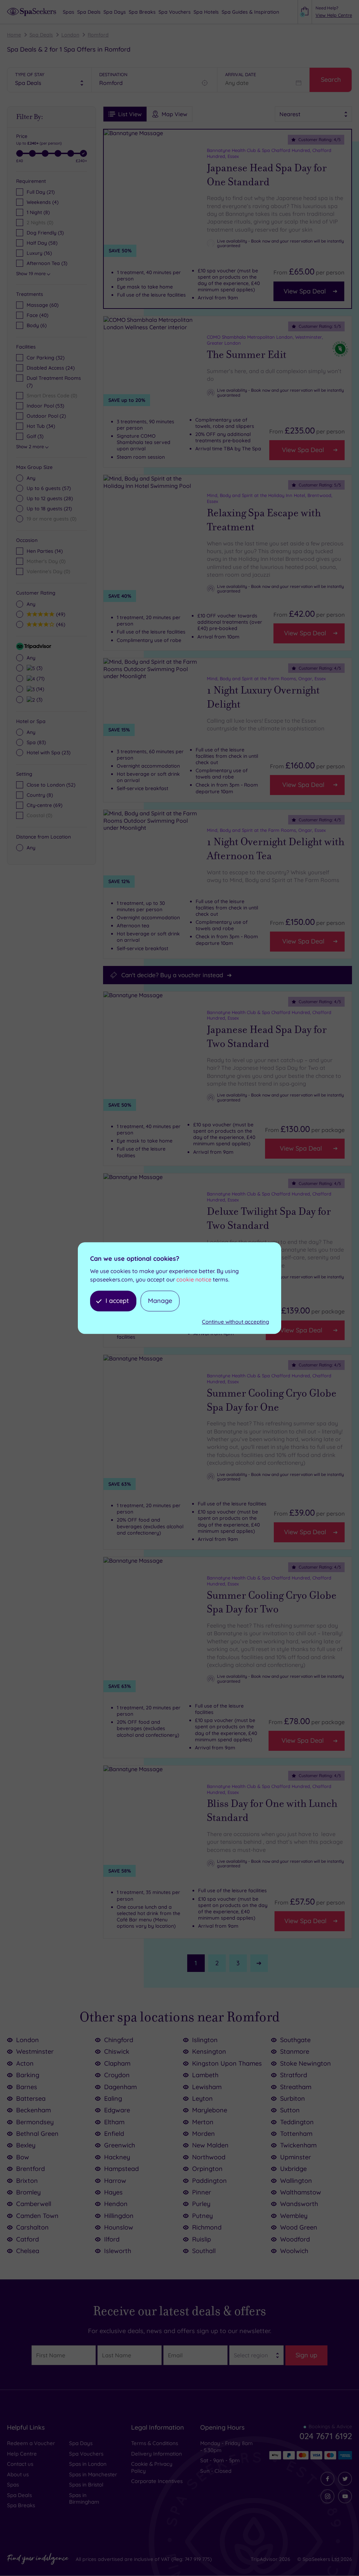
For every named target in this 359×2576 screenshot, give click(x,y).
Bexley (26, 2145)
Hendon (116, 2204)
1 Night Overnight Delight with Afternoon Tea (276, 849)
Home (14, 35)
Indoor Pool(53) (45, 406)
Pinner (202, 2192)
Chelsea (28, 2251)
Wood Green (299, 2227)
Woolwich (294, 2251)
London (70, 35)
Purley (201, 2204)
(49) (60, 614)
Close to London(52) (51, 785)
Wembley (294, 2216)
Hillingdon (119, 2216)
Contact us (20, 2464)
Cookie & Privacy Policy (152, 2467)
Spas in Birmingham (84, 2499)
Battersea (31, 2098)
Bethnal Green (37, 2134)
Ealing (113, 2098)
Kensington (209, 2051)
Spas (13, 2485)
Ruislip (202, 2239)
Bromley (28, 2192)
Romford (98, 35)
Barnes (27, 2087)
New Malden (210, 2145)
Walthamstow (301, 2192)
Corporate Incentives (157, 2481)
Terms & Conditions (155, 2443)
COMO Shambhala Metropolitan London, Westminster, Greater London (265, 340)
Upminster (296, 2157)
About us (18, 2474)
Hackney (117, 2157)
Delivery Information (157, 2454)
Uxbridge (293, 2169)
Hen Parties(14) (45, 551)
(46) (60, 624)
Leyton (202, 2098)
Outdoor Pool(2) (46, 416)
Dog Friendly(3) (45, 233)
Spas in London (88, 2464)
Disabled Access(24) (51, 368)
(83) (36, 742)
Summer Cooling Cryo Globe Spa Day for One (272, 1400)
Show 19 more (31, 273)
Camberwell (34, 2204)
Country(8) (40, 795)
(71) (40, 678)
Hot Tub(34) (41, 426)
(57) (49, 488)
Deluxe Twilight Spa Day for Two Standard (269, 1219)
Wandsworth (299, 2204)
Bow (23, 2157)
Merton (203, 2122)
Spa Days (81, 2443)
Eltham (114, 2122)
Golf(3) (35, 436)
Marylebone (210, 2110)
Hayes (113, 2192)
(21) (49, 509)
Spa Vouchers (86, 2454)
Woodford (295, 2239)
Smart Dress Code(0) (52, 396)
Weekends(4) (43, 202)
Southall (204, 2251)
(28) (50, 498)
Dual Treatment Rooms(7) (54, 382)
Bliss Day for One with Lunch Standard (272, 1811)
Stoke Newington (306, 2063)
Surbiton (293, 2098)
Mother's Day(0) (46, 561)
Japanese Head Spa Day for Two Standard (267, 1037)
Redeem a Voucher (31, 2443)
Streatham (296, 2087)
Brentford (31, 2169)
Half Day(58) (42, 243)
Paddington (209, 2181)
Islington (205, 2040)
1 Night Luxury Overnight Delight (263, 697)
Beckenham (33, 2110)
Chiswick (117, 2051)
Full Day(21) (41, 192)
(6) (37, 325)
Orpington (207, 2169)
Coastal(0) (39, 815)
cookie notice (194, 1279)
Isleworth (118, 2251)
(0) (52, 519)
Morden (204, 2134)
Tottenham (296, 2134)
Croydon (117, 2075)
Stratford (294, 2075)
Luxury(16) (39, 253)
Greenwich (120, 2145)
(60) (43, 305)
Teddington (297, 2122)
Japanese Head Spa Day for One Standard (267, 175)
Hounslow (119, 2227)
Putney (202, 2216)
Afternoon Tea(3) (47, 263)
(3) (39, 668)
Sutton (290, 2110)
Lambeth (205, 2075)
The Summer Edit (247, 355)
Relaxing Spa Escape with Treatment (264, 520)
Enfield (114, 2134)
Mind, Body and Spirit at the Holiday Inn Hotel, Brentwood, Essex (270, 498)
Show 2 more (30, 446)
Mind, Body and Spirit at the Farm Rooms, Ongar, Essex (266, 678)
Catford (28, 2239)
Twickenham (298, 2145)
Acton (25, 2063)
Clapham (117, 2063)
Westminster (35, 2051)
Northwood (209, 2157)
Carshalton (32, 2227)
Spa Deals (41, 35)
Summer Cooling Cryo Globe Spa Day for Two (272, 1602)
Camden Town (37, 2216)
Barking (28, 2075)
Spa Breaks (21, 2505)
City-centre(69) (45, 805)
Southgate (295, 2040)
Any (31, 478)
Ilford (112, 2239)
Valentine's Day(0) (48, 571)
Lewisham (207, 2087)
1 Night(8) (38, 212)
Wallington (296, 2181)
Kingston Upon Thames (227, 2063)
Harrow (115, 2181)
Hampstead (121, 2169)
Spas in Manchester (93, 2474)
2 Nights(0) (40, 223)
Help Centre (22, 2454)
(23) (49, 753)
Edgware (117, 2110)
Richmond (207, 2227)
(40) (38, 315)
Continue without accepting (235, 1322)
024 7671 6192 (326, 2436)
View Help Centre (334, 15)
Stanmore (295, 2051)
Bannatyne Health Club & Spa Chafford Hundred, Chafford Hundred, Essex (269, 153)
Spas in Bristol (86, 2485)
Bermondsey (35, 2122)
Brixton (27, 2181)
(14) (39, 689)
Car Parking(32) (46, 358)
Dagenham (120, 2087)
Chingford (119, 2040)
